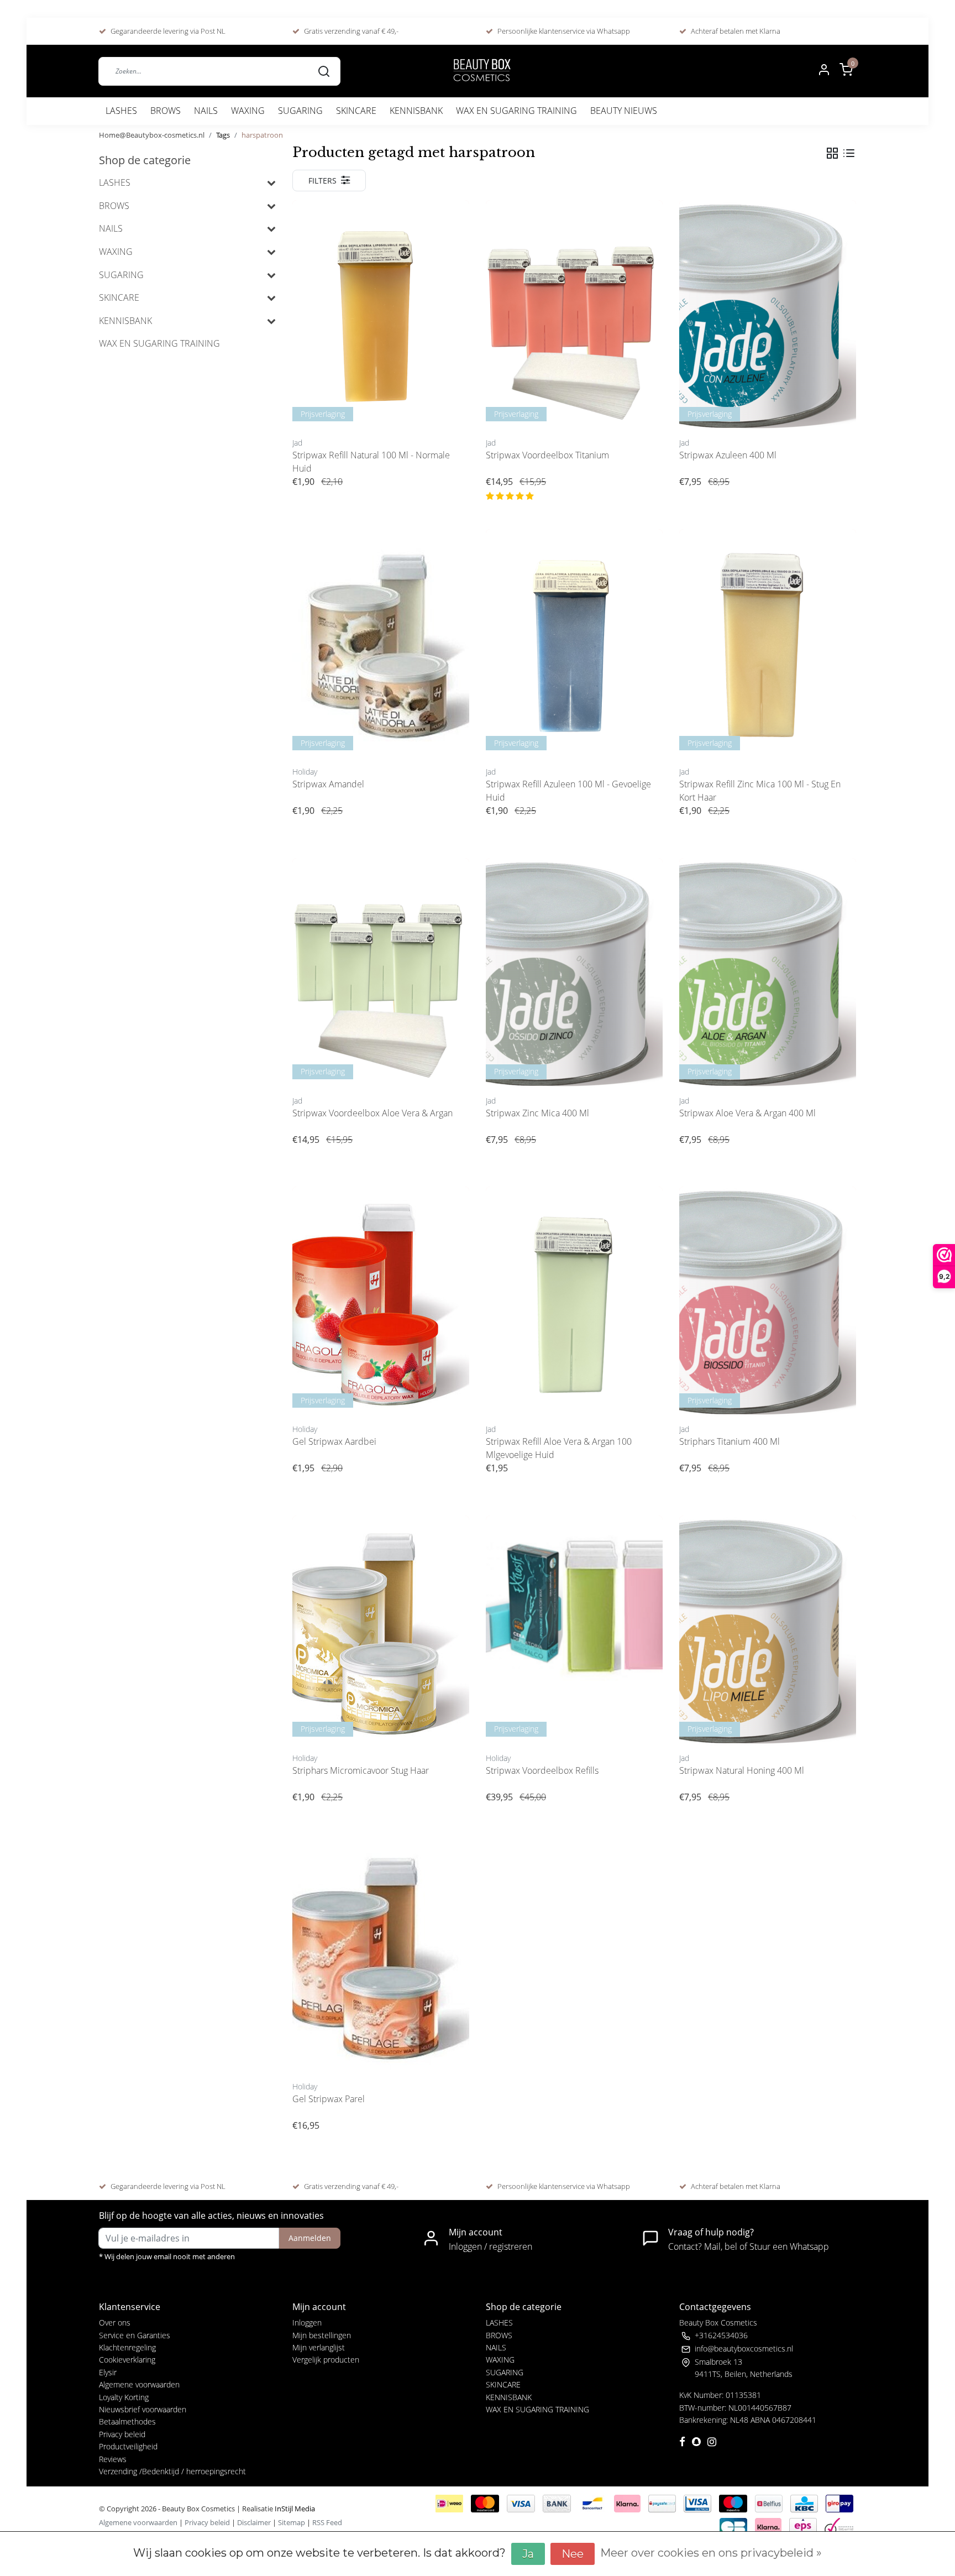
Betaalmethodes (127, 2421)
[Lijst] (849, 153)
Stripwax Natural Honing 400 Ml (742, 1770)
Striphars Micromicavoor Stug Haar (361, 1770)
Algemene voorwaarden (139, 2384)
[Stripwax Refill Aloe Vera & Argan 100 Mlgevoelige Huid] (574, 1303)
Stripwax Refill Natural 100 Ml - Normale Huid (371, 462)
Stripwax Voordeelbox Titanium (547, 455)
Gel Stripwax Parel (329, 2099)
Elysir (108, 2372)
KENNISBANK (416, 111)
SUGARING (300, 111)
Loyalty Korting (124, 2397)
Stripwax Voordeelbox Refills (542, 1770)
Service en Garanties (135, 2335)
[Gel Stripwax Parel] (381, 1960)
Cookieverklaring (127, 2360)
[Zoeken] (324, 71)
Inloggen (307, 2322)
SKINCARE (356, 111)
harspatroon (262, 135)
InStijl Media (294, 2509)
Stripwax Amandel (328, 784)
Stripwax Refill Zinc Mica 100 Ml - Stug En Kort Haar (760, 791)
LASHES (121, 111)
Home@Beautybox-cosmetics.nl (152, 135)
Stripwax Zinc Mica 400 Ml (537, 1113)
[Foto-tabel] (832, 153)
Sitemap (292, 2522)
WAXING (248, 111)
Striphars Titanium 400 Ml (730, 1441)
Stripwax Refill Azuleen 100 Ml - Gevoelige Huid (568, 791)
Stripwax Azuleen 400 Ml (728, 455)
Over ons (115, 2322)
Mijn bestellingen (322, 2335)
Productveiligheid (128, 2446)
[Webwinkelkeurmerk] (839, 2526)
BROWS (166, 111)
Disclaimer (254, 2522)
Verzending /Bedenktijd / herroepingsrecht (172, 2471)
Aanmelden (310, 2238)
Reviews (113, 2459)
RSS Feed (327, 2522)
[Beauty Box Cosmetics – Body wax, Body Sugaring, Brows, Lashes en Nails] (481, 71)
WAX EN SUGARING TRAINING (516, 111)
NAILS (206, 111)
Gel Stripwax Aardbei (334, 1441)
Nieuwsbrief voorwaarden (143, 2409)
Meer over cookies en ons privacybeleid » (711, 2553)
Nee (573, 2554)
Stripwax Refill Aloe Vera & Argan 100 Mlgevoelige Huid (559, 1448)
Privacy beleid (122, 2434)
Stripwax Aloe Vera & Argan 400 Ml (747, 1113)
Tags (223, 135)
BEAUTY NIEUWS (624, 111)
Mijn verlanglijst (319, 2347)
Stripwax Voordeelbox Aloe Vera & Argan (372, 1113)
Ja (528, 2554)
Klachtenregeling (127, 2347)
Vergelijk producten (326, 2360)
